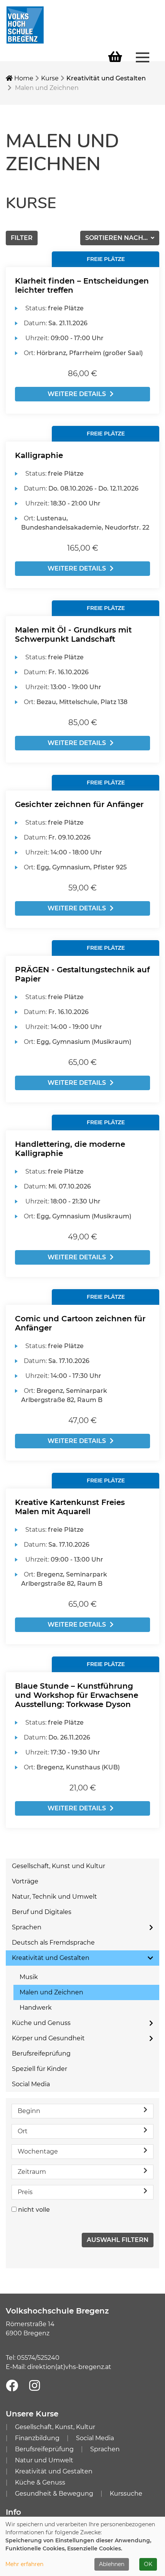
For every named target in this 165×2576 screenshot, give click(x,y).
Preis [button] (25, 2192)
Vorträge (25, 1881)
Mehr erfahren (24, 2564)
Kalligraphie (39, 455)
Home (23, 78)
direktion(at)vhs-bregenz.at (69, 2367)
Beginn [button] (29, 2111)
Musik (29, 1977)
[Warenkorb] (115, 57)
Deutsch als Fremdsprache (53, 1943)
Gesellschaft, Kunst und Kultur (59, 1866)
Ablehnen (112, 2564)
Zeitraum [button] (32, 2172)
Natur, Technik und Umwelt (54, 1897)
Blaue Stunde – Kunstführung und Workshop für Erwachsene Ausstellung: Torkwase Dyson (77, 1695)
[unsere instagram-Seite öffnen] (35, 2386)
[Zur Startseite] (25, 24)
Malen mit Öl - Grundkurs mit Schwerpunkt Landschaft (73, 634)
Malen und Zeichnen (51, 1992)
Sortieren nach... (117, 238)
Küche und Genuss (41, 2023)
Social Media (31, 2084)
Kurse (50, 78)
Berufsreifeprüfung (41, 2053)
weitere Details (77, 394)
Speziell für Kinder (40, 2069)
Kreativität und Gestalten (106, 78)
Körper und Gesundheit (48, 2038)
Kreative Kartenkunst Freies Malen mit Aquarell (70, 1507)
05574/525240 (38, 2358)
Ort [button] (23, 2131)
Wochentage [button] (38, 2151)
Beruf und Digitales (42, 1912)
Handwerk (36, 2008)
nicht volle (34, 2210)
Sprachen (27, 1927)
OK (148, 2564)
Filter (22, 238)
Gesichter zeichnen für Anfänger (79, 804)
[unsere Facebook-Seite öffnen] (12, 2386)
